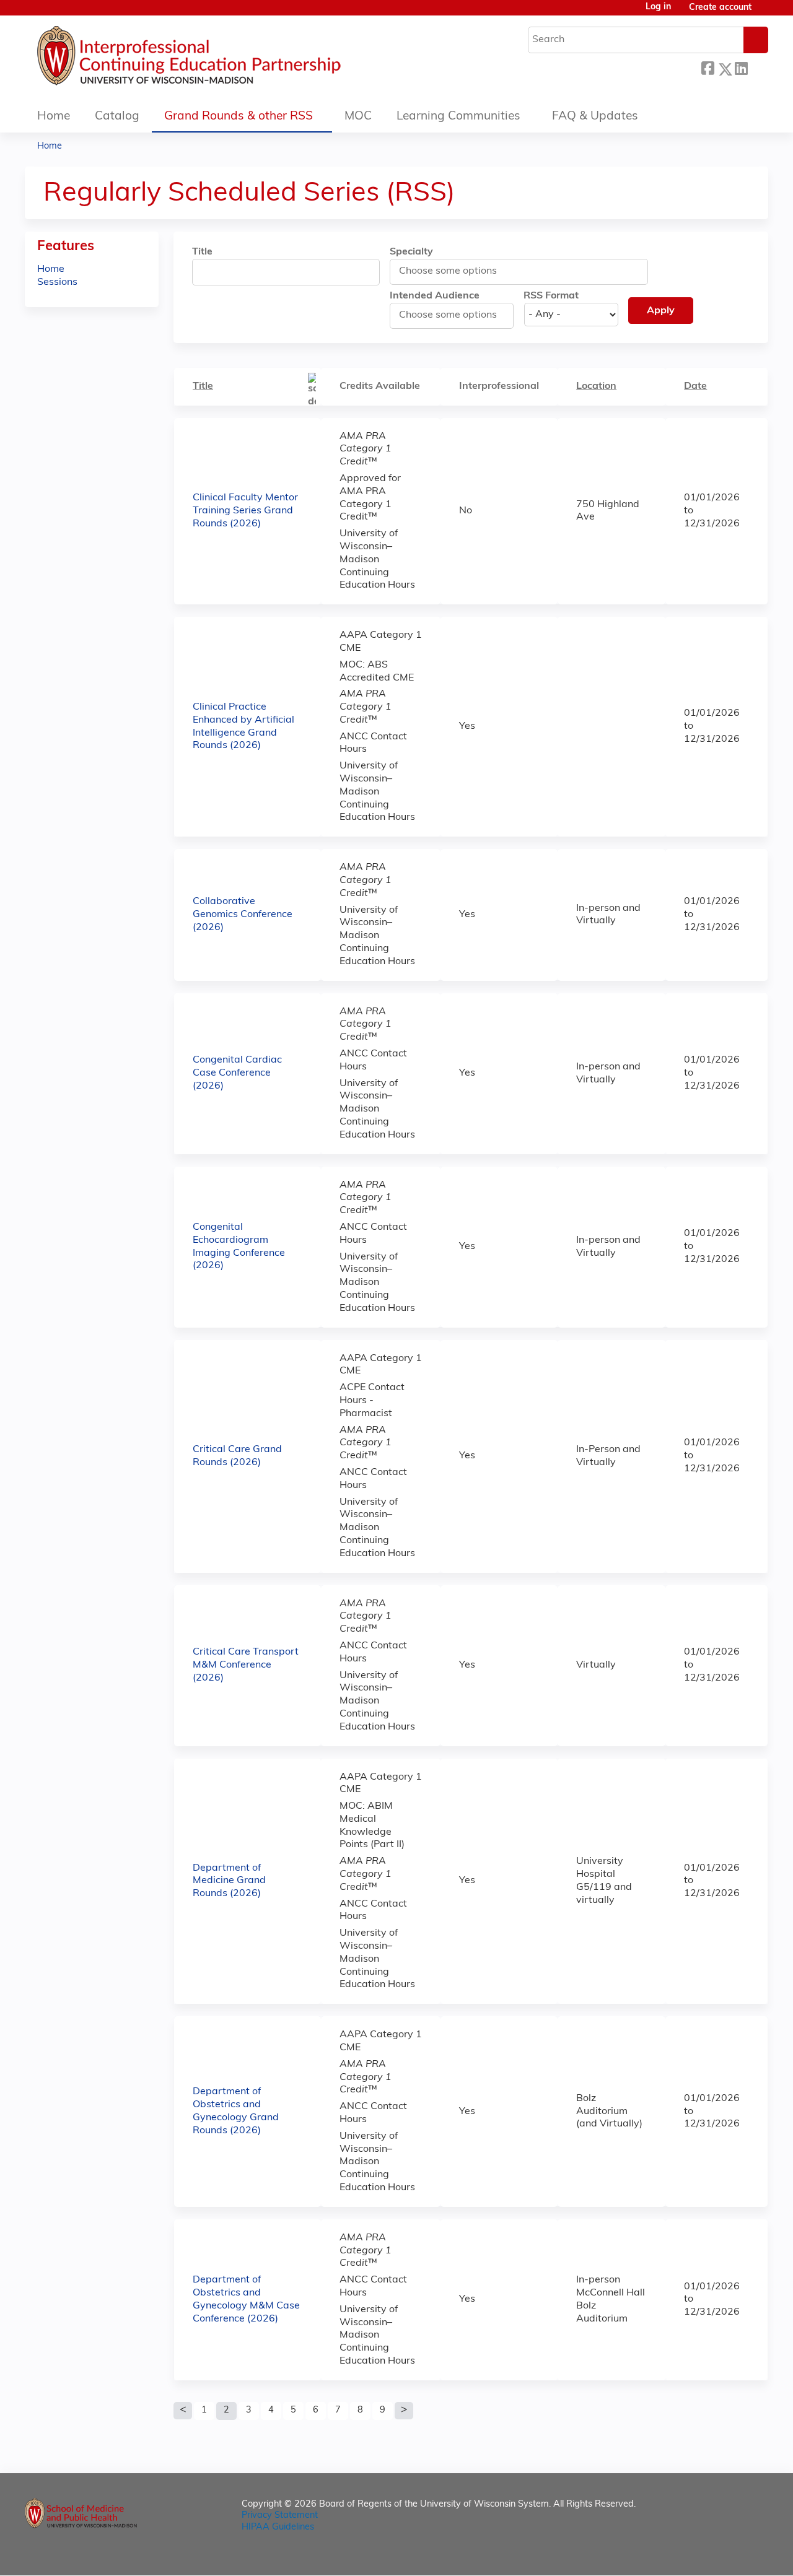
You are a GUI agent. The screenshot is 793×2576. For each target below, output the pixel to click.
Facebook (708, 67)
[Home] (226, 59)
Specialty (411, 252)
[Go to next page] (404, 2411)
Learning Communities (458, 117)
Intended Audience (435, 296)
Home (54, 117)
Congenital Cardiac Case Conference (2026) (237, 1073)
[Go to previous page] (183, 2411)
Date (695, 386)
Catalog (117, 117)
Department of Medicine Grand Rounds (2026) (229, 1881)
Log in (658, 7)
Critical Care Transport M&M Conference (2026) (246, 1665)
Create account (720, 8)
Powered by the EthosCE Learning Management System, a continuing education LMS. (724, 2555)
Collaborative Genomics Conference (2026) (243, 915)
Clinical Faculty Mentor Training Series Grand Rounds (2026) (245, 511)
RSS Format (551, 296)
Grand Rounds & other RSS (239, 117)
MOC (358, 117)
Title (202, 252)
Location (596, 386)
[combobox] (455, 271)
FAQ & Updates (595, 117)
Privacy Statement (280, 2516)
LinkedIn (741, 67)
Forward (758, 67)
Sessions (57, 282)
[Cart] (765, 13)
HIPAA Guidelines (278, 2527)
